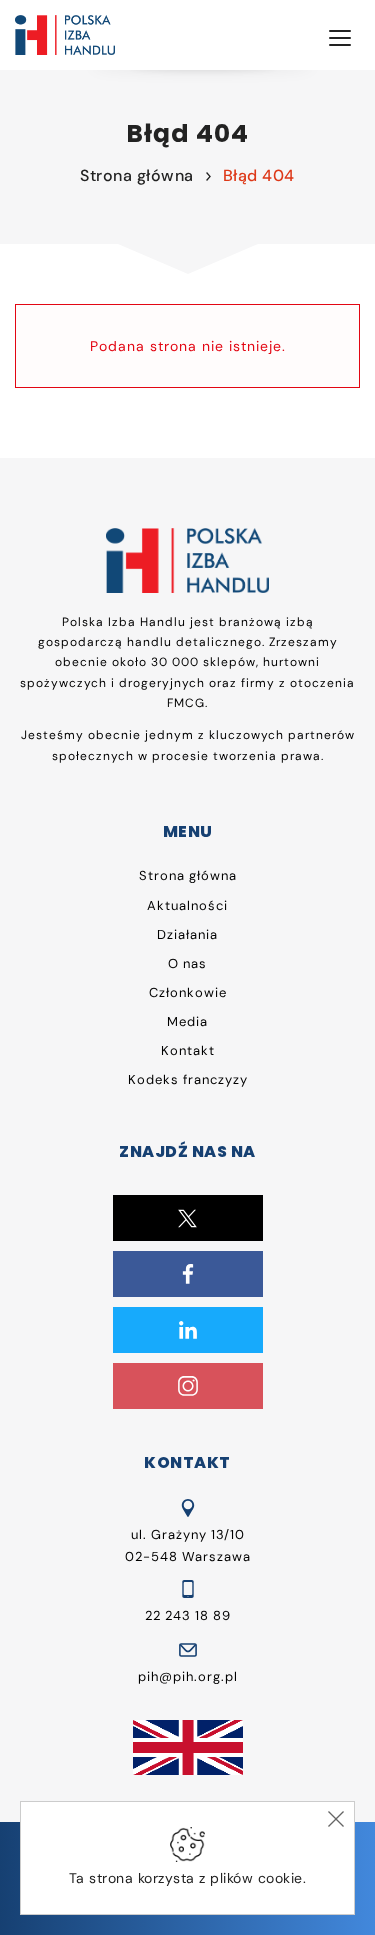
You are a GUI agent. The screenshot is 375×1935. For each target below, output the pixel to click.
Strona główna (137, 175)
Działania (187, 934)
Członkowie (188, 992)
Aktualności (187, 905)
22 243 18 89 (188, 1615)
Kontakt (188, 1050)
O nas (187, 963)
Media (187, 1021)
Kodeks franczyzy (188, 1079)
